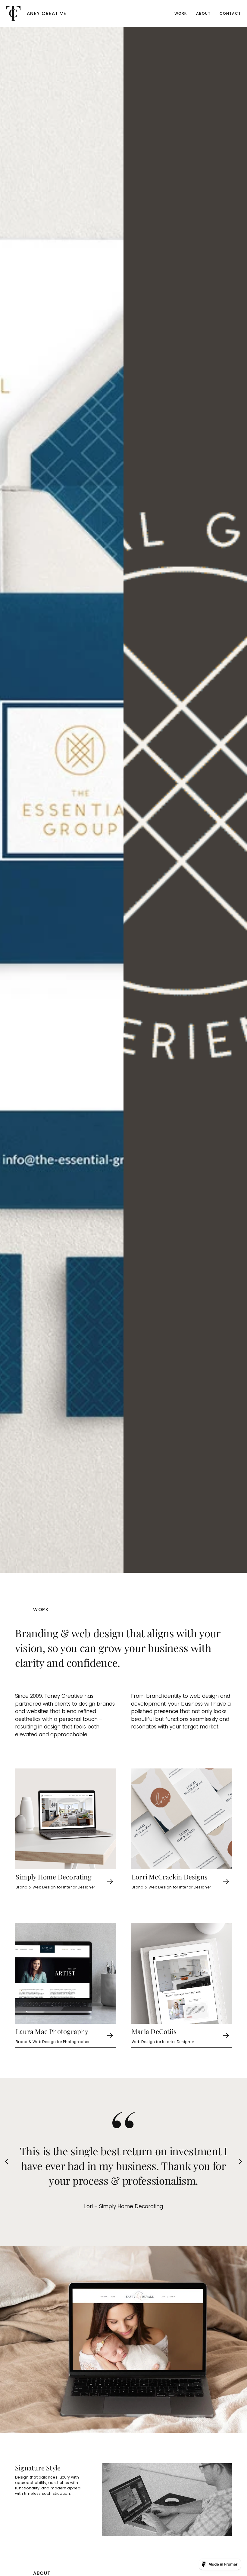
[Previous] (7, 2162)
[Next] (240, 2162)
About (203, 13)
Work (181, 13)
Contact (230, 13)
